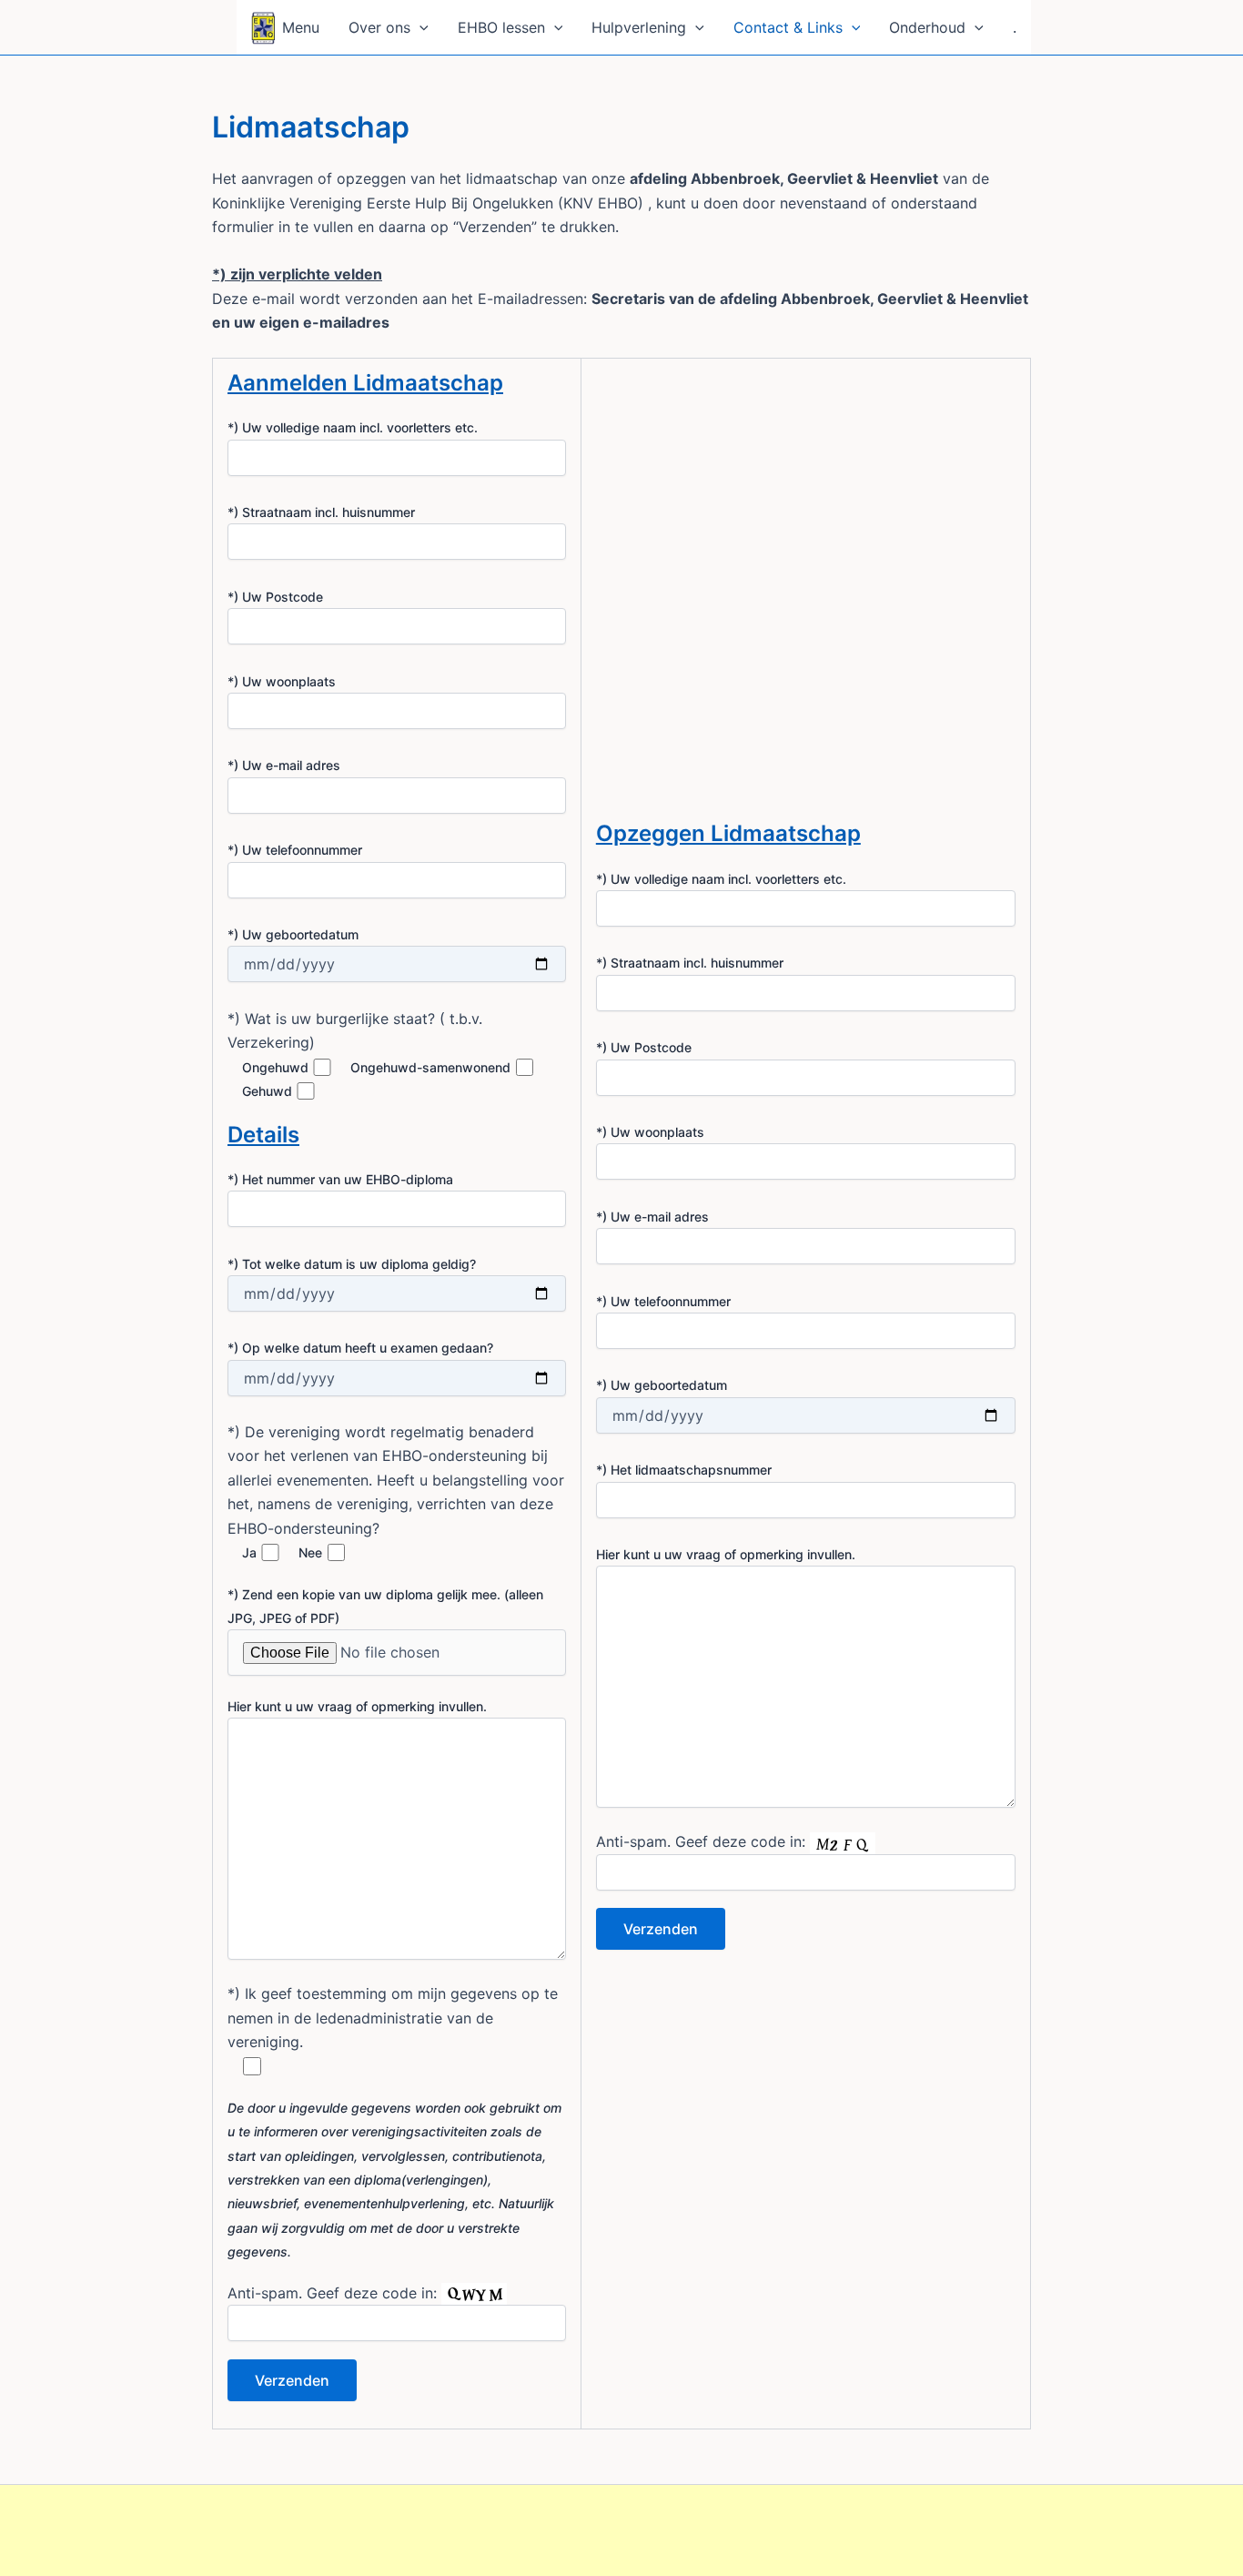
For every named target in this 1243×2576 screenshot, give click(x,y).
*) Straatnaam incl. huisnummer (321, 512)
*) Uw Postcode (275, 597)
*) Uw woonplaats (282, 681)
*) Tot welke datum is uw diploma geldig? (352, 1264)
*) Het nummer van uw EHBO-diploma (340, 1179)
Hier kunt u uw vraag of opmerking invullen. (357, 1706)
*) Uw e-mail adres (284, 765)
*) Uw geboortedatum (293, 934)
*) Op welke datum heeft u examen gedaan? (360, 1348)
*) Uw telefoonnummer (295, 850)
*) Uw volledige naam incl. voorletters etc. (353, 427)
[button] (419, 27)
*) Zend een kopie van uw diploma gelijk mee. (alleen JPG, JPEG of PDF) (385, 1606)
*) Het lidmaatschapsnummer (684, 1470)
